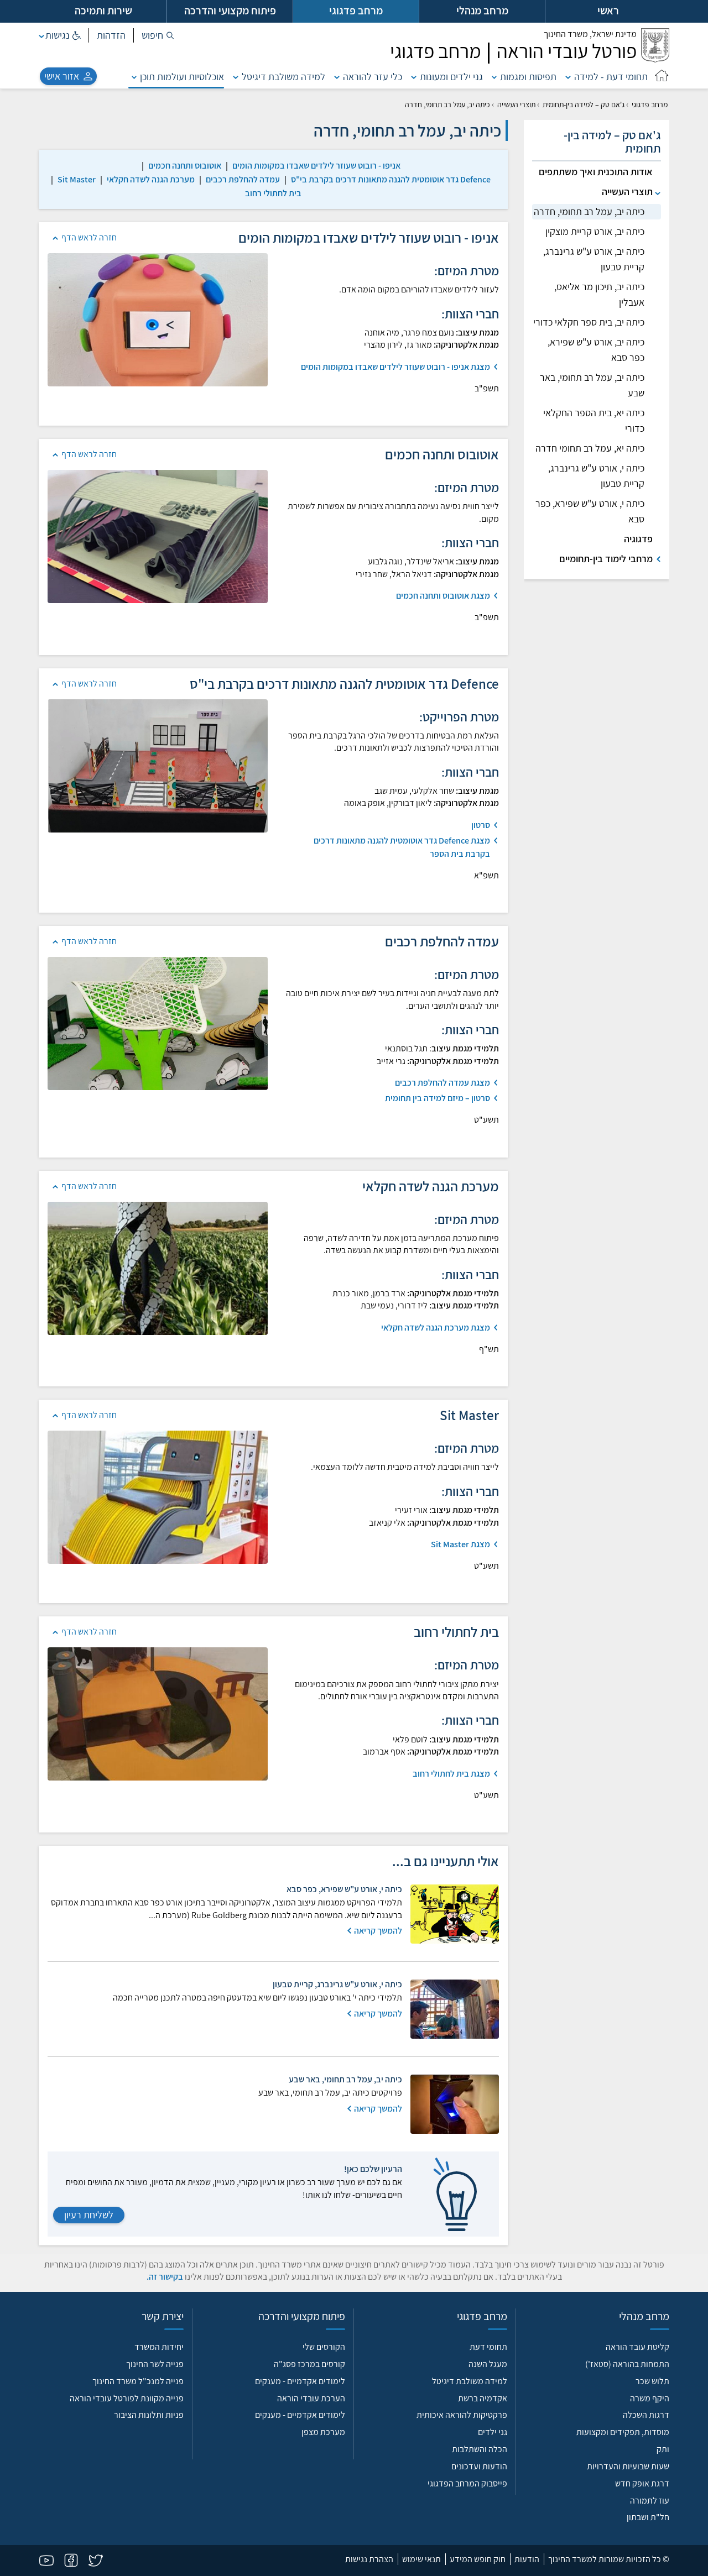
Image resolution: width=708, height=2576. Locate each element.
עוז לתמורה (650, 2501)
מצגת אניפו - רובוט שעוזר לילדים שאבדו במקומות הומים (395, 367)
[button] (158, 35)
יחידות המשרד (159, 2347)
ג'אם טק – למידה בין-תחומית (584, 104)
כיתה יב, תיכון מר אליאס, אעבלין (599, 294)
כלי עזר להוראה (373, 77)
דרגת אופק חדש (642, 2483)
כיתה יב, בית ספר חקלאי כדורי (589, 322)
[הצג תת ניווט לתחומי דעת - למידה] (568, 77)
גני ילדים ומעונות (451, 77)
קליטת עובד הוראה (637, 2347)
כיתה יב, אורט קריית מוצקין (595, 231)
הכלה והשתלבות (480, 2449)
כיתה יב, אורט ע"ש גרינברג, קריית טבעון (594, 259)
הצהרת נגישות (369, 2559)
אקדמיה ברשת (483, 2398)
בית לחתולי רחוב (273, 193)
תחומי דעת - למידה (611, 77)
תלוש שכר (652, 2381)
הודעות (527, 2559)
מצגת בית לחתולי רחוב (451, 1774)
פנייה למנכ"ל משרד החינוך (138, 2381)
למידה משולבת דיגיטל (283, 77)
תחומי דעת (488, 2347)
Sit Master (77, 179)
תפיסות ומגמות (528, 77)
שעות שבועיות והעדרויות (628, 2466)
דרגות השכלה (646, 2415)
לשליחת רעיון (89, 2215)
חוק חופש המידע (478, 2559)
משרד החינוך (590, 34)
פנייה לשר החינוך (155, 2364)
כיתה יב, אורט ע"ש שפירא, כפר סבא (596, 350)
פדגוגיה (638, 539)
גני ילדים (493, 2432)
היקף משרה (650, 2398)
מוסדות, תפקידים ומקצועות (623, 2432)
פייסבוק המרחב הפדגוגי (467, 2483)
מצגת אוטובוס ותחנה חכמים (443, 596)
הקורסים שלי (324, 2347)
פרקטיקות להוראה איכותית (462, 2415)
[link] (316, 166)
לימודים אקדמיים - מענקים (300, 2381)
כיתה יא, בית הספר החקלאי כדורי (594, 420)
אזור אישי (62, 76)
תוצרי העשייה (516, 104)
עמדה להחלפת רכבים (243, 179)
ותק (663, 2449)
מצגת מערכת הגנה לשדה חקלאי (436, 1328)
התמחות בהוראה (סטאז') (627, 2364)
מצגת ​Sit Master (460, 1544)
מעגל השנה (488, 2364)
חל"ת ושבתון (648, 2517)
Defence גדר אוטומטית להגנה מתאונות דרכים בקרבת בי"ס (391, 179)
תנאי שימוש (421, 2559)
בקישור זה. (165, 2277)
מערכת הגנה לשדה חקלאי (151, 179)
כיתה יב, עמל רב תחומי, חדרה (589, 211)
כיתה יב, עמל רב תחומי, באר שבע (592, 385)
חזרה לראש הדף (89, 237)
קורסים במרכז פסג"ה (309, 2364)
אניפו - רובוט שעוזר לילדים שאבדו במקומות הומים (316, 166)
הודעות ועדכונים (479, 2466)
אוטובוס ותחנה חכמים (185, 166)
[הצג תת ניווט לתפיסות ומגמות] (494, 77)
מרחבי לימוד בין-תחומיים (606, 559)
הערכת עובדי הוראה (311, 2398)
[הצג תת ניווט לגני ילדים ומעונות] (414, 77)
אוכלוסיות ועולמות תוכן (182, 77)
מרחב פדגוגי (650, 104)
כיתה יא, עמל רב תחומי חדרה (590, 448)
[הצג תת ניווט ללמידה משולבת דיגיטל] (236, 77)
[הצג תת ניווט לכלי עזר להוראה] (337, 77)
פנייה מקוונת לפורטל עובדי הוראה (127, 2398)
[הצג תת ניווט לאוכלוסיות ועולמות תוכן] (134, 77)
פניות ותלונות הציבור (149, 2415)
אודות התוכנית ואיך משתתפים (596, 172)
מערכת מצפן (323, 2432)
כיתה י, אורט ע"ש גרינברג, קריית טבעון (596, 476)
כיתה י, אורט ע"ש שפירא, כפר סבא (590, 511)
